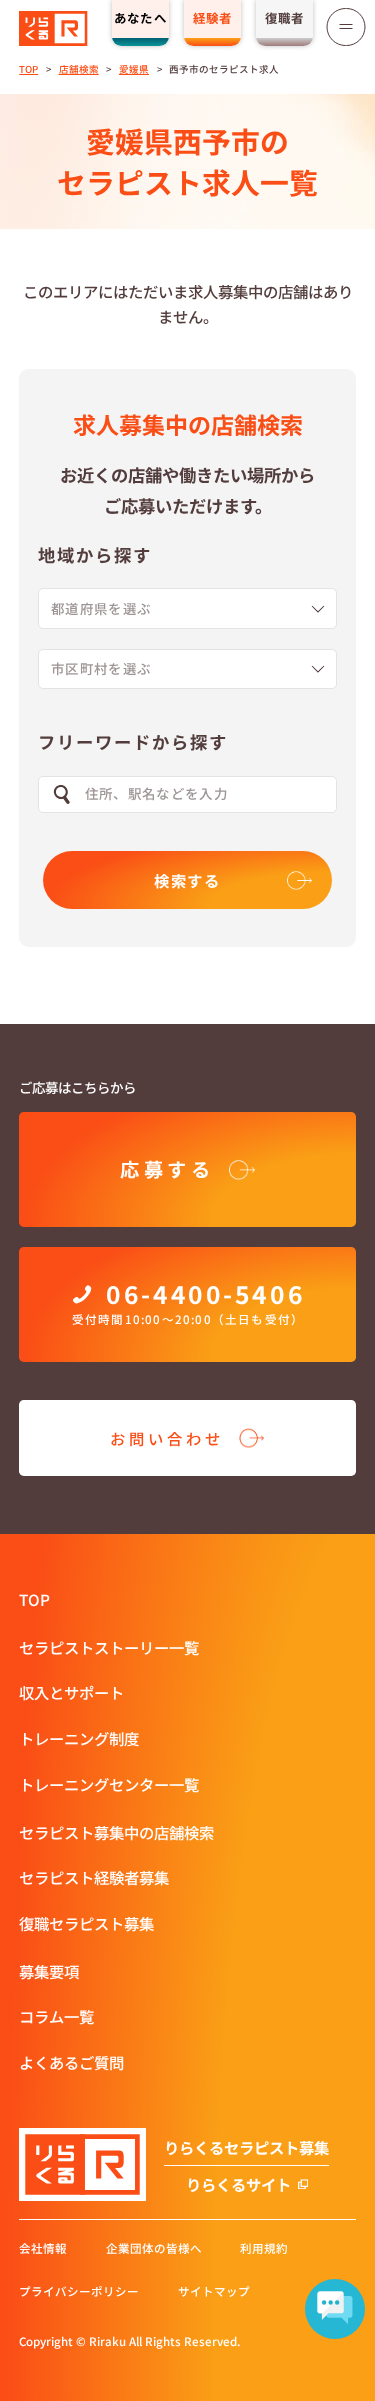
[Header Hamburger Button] (346, 27)
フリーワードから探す (132, 741)
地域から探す (94, 554)
